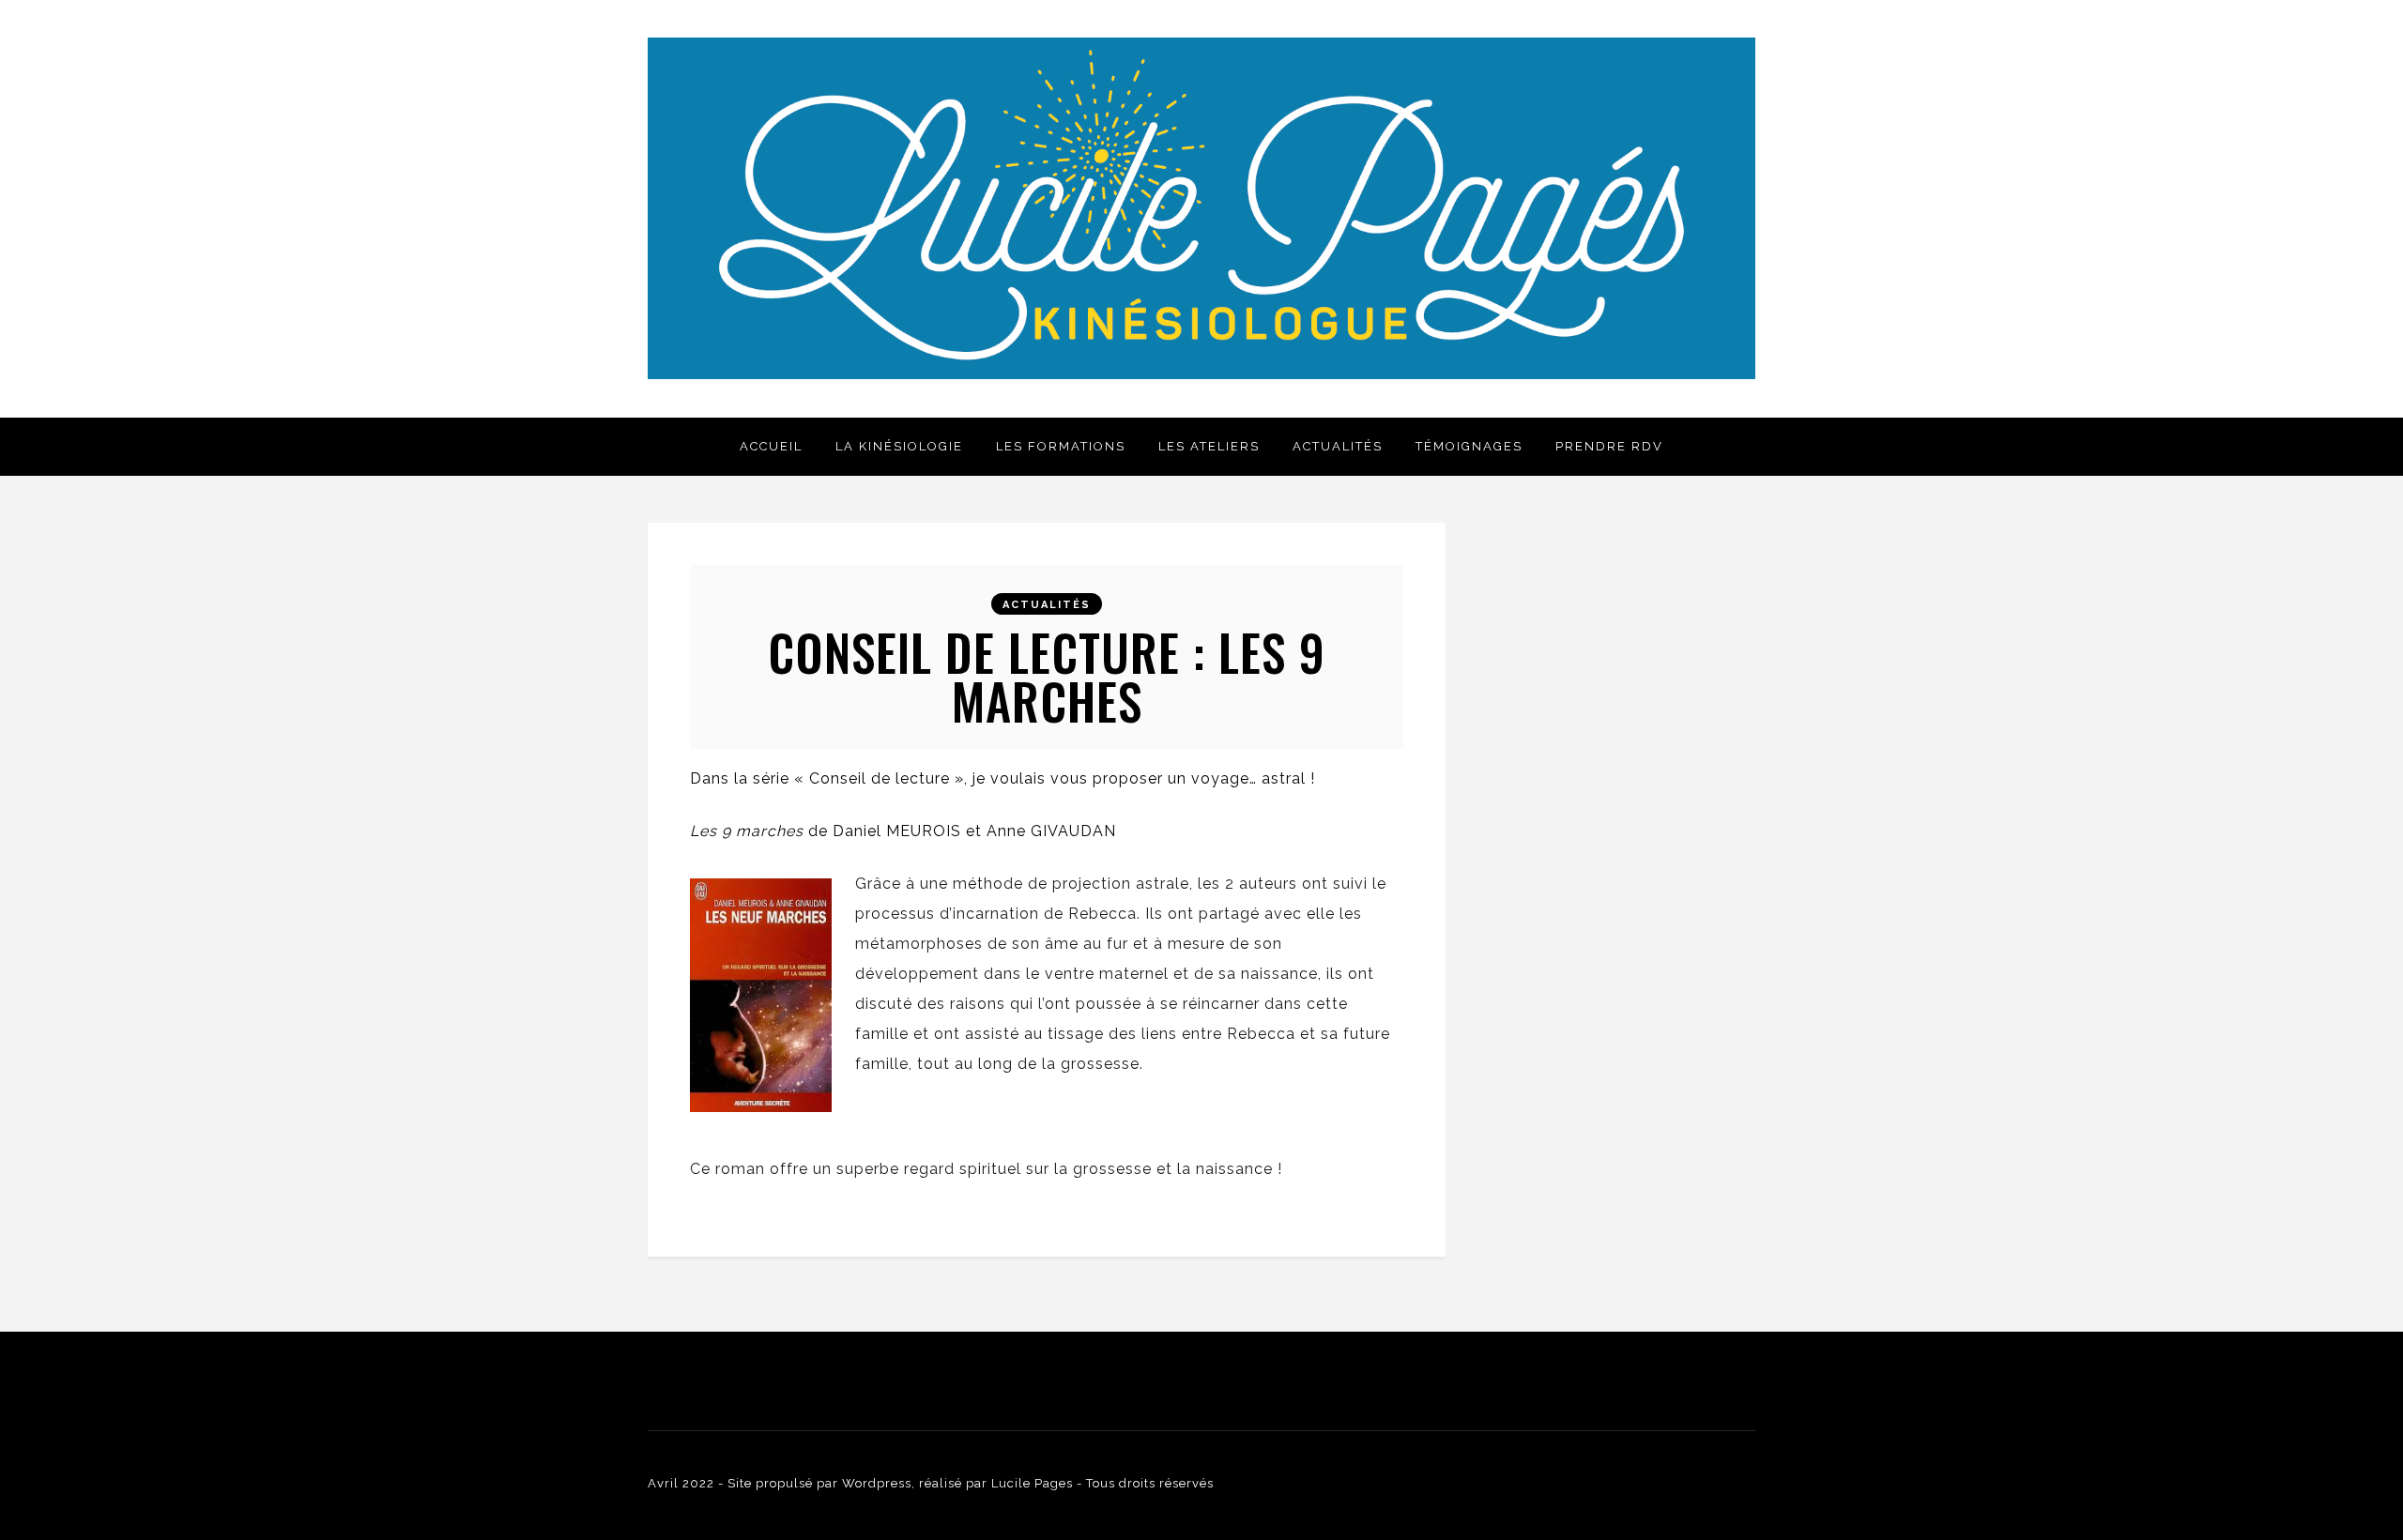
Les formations (1061, 446)
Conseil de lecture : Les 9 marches (1047, 676)
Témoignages (1469, 446)
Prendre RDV (1609, 446)
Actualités (1338, 446)
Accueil (771, 446)
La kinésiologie (899, 446)
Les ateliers (1209, 446)
